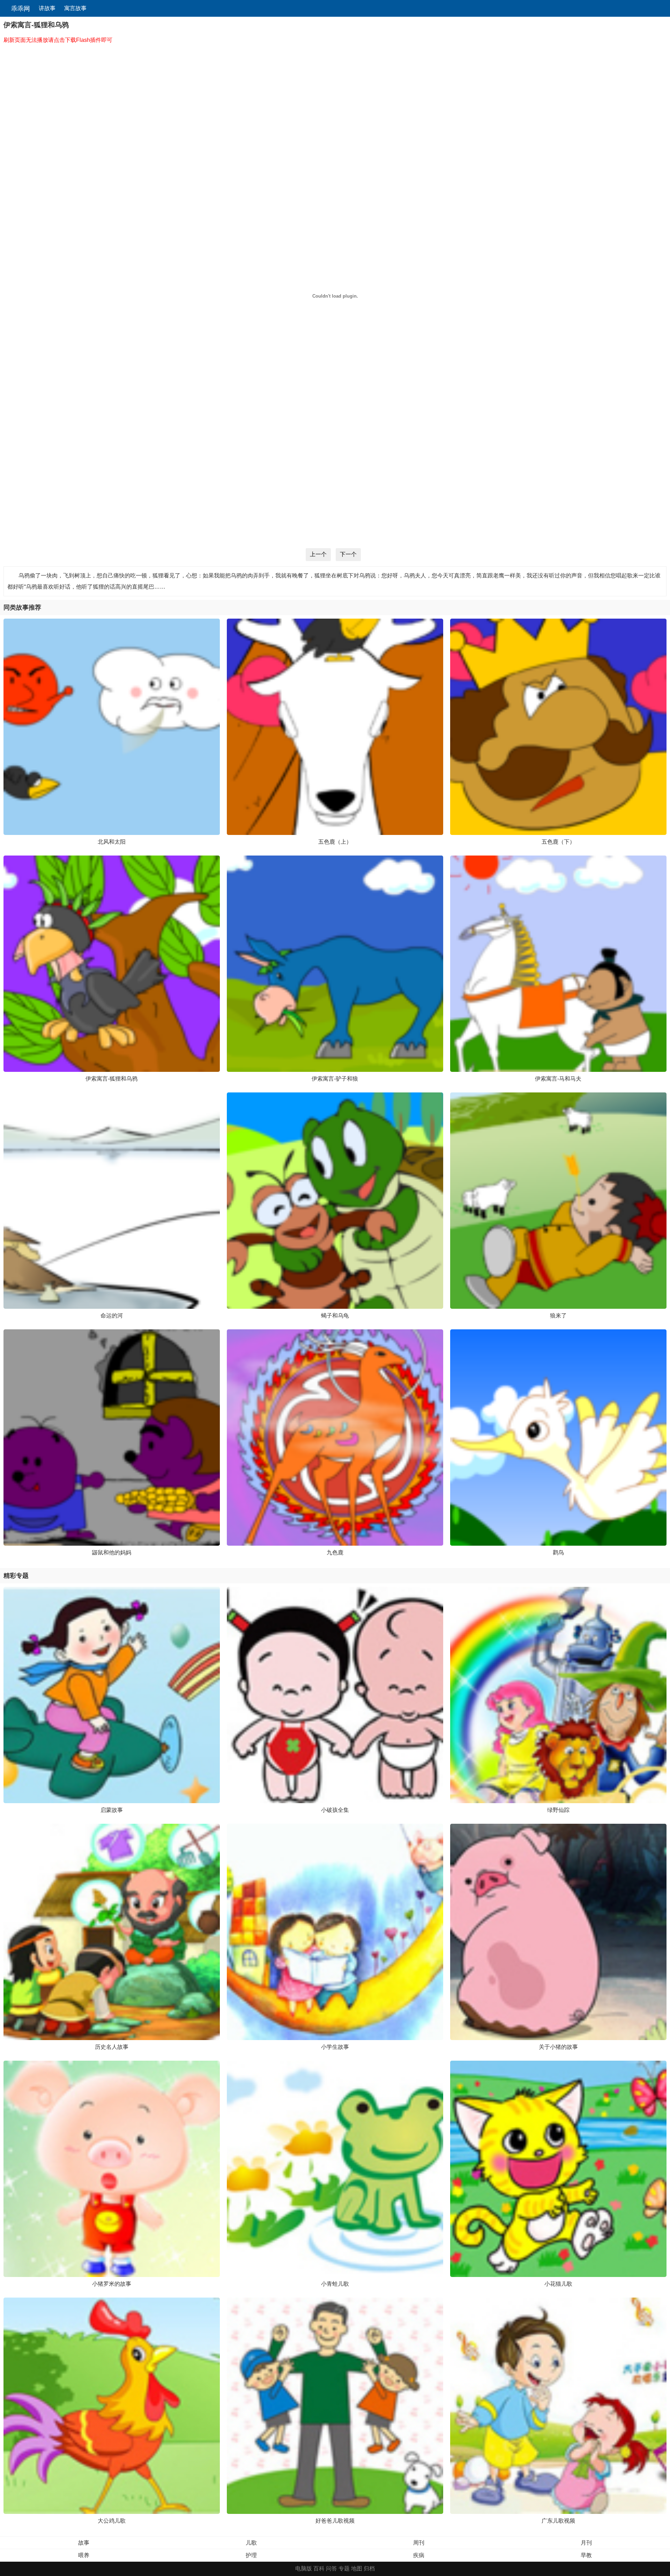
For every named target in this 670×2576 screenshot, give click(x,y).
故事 (84, 2543)
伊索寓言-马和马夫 (558, 1079)
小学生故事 (335, 2047)
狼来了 (558, 1316)
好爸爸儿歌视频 (335, 2521)
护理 (251, 2555)
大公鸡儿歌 (112, 2521)
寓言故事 (75, 8)
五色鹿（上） (335, 842)
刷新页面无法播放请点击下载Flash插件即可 (58, 40)
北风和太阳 (112, 842)
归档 (369, 2568)
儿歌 (251, 2543)
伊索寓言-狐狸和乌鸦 (111, 1079)
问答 (332, 2568)
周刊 (419, 2543)
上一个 (318, 554)
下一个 (348, 554)
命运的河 (112, 1316)
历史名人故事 (112, 2047)
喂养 (84, 2555)
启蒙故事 (112, 1810)
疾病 (419, 2555)
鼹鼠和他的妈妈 (112, 1552)
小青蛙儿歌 (335, 2284)
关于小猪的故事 (558, 2047)
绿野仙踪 (558, 1810)
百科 (319, 2568)
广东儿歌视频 (558, 2521)
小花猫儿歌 (558, 2284)
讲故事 (47, 8)
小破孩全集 (335, 1810)
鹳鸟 (558, 1552)
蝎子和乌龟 (335, 1316)
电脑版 (304, 2568)
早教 (586, 2555)
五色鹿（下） (558, 842)
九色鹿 (335, 1552)
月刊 (586, 2543)
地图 (357, 2568)
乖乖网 (20, 9)
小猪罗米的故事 (112, 2284)
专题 (344, 2568)
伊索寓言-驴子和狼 (335, 1079)
